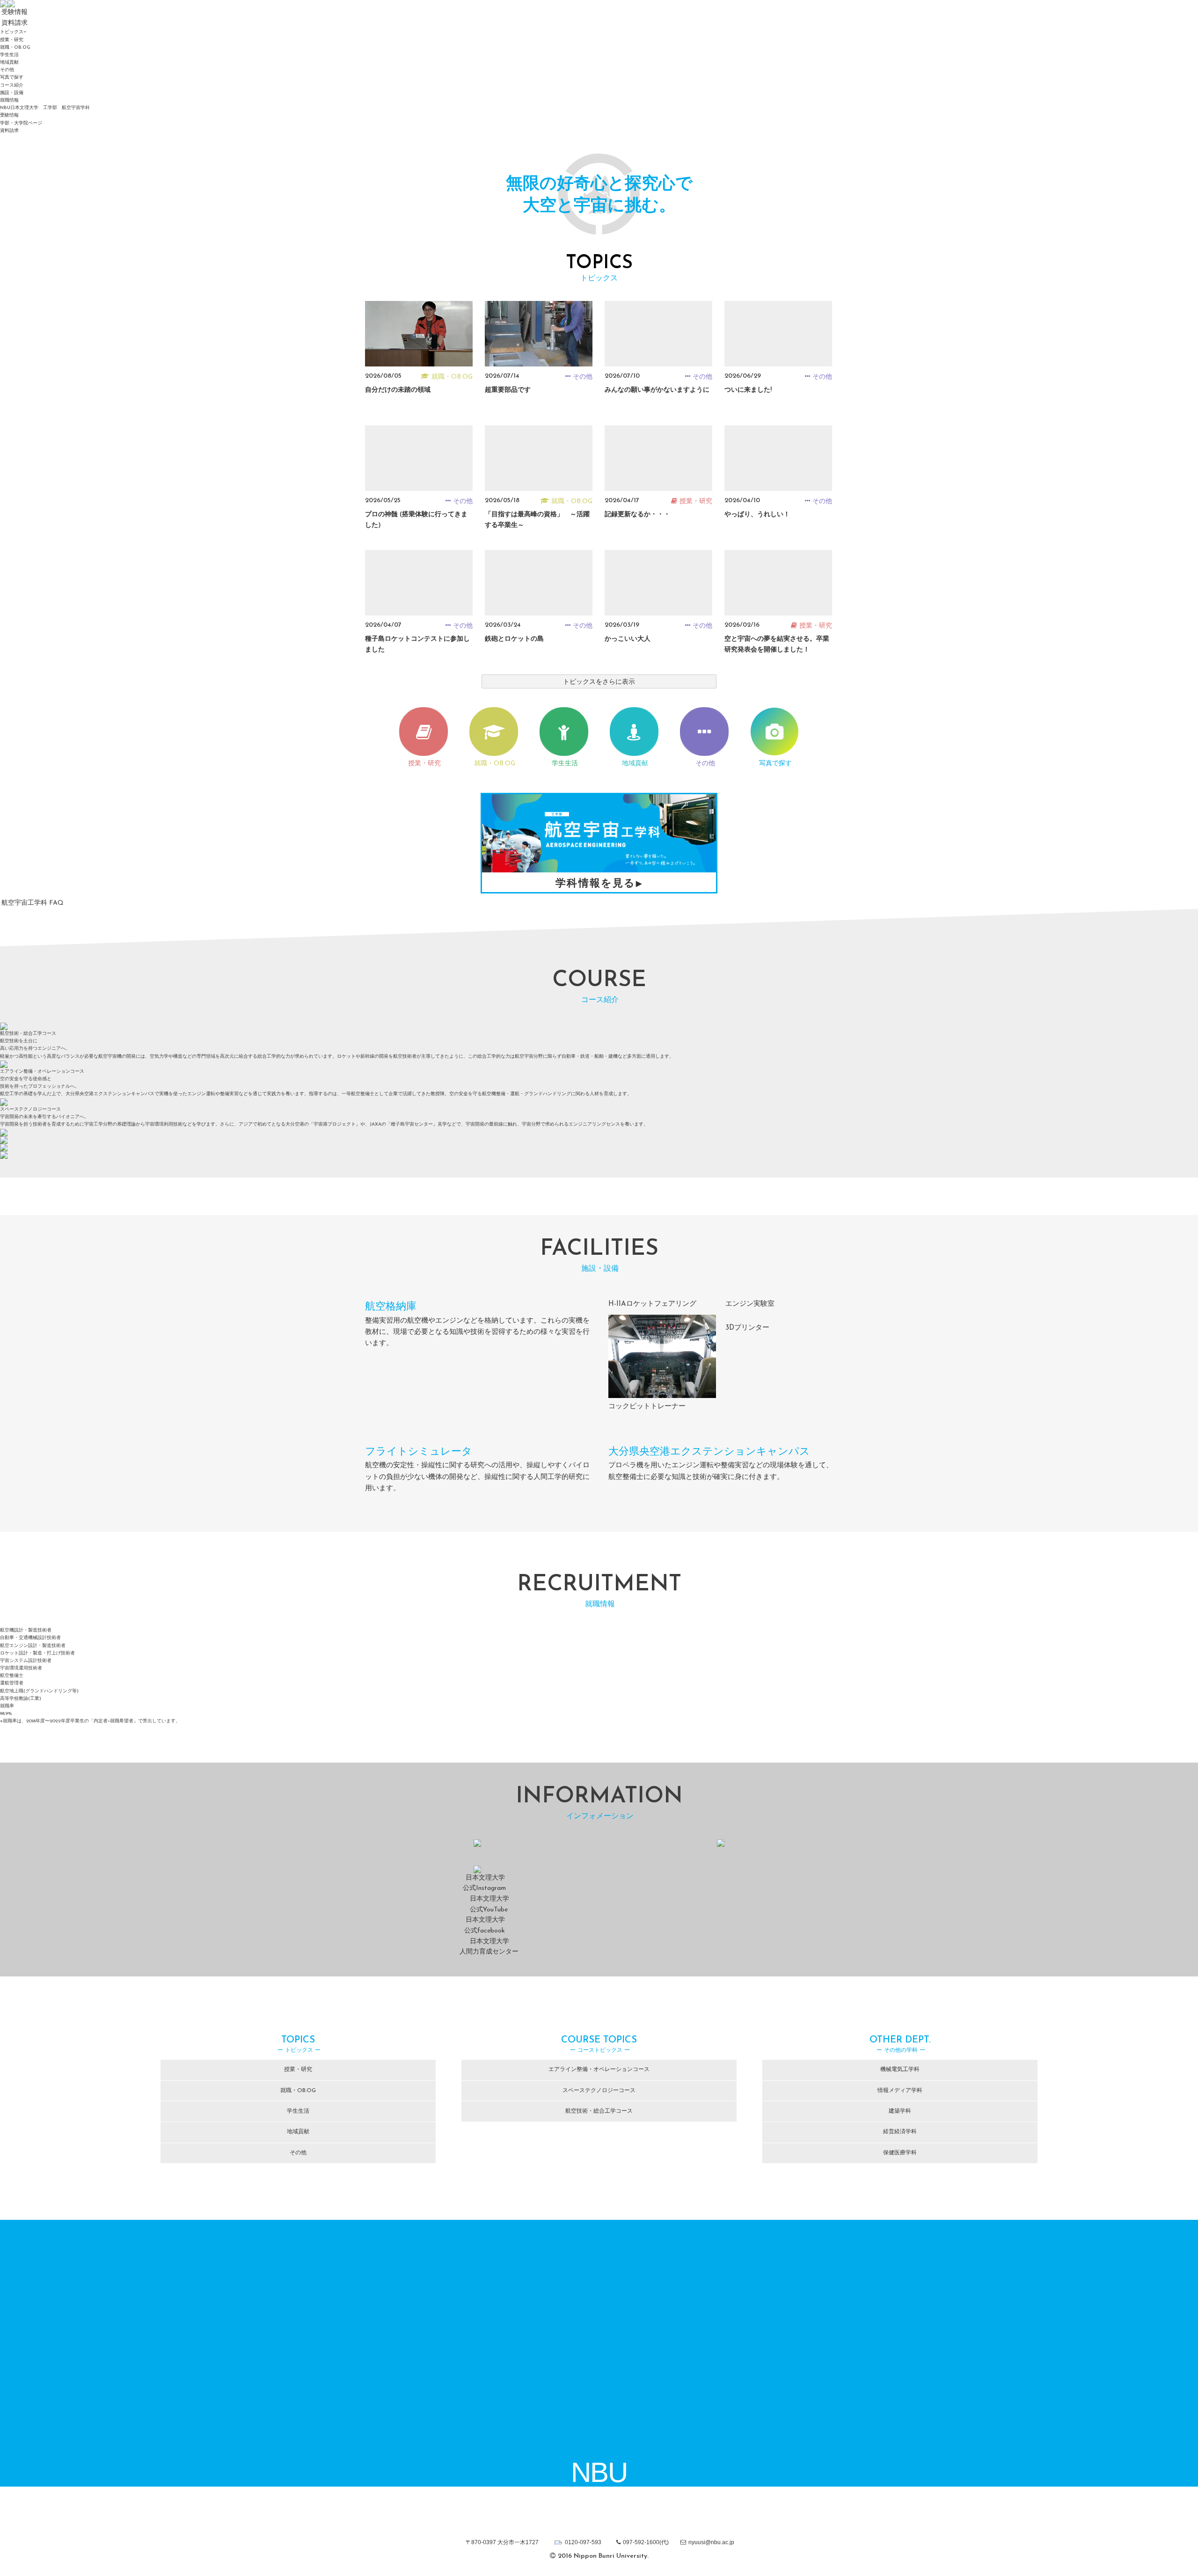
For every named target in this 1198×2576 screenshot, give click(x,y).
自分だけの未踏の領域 (398, 390)
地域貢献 (9, 62)
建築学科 (900, 2111)
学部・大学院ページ (21, 123)
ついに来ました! (748, 390)
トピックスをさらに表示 (599, 682)
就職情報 (9, 100)
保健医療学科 (900, 2153)
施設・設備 (12, 93)
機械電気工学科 (900, 2070)
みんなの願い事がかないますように (657, 390)
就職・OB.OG (15, 48)
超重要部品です (508, 390)
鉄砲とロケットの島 (514, 639)
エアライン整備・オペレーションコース (599, 2070)
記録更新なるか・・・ (637, 515)
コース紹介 (12, 85)
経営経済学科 (900, 2132)
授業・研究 (12, 40)
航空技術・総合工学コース (599, 2111)
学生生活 (9, 55)
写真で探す (12, 77)
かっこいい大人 (628, 639)
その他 (7, 70)
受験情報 (9, 115)
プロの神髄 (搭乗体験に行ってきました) (416, 520)
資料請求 (9, 131)
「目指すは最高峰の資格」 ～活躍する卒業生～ (537, 520)
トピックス (12, 32)
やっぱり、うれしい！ (757, 515)
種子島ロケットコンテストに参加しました (417, 644)
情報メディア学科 (900, 2091)
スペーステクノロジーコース (599, 2091)
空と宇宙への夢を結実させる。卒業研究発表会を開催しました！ (777, 644)
